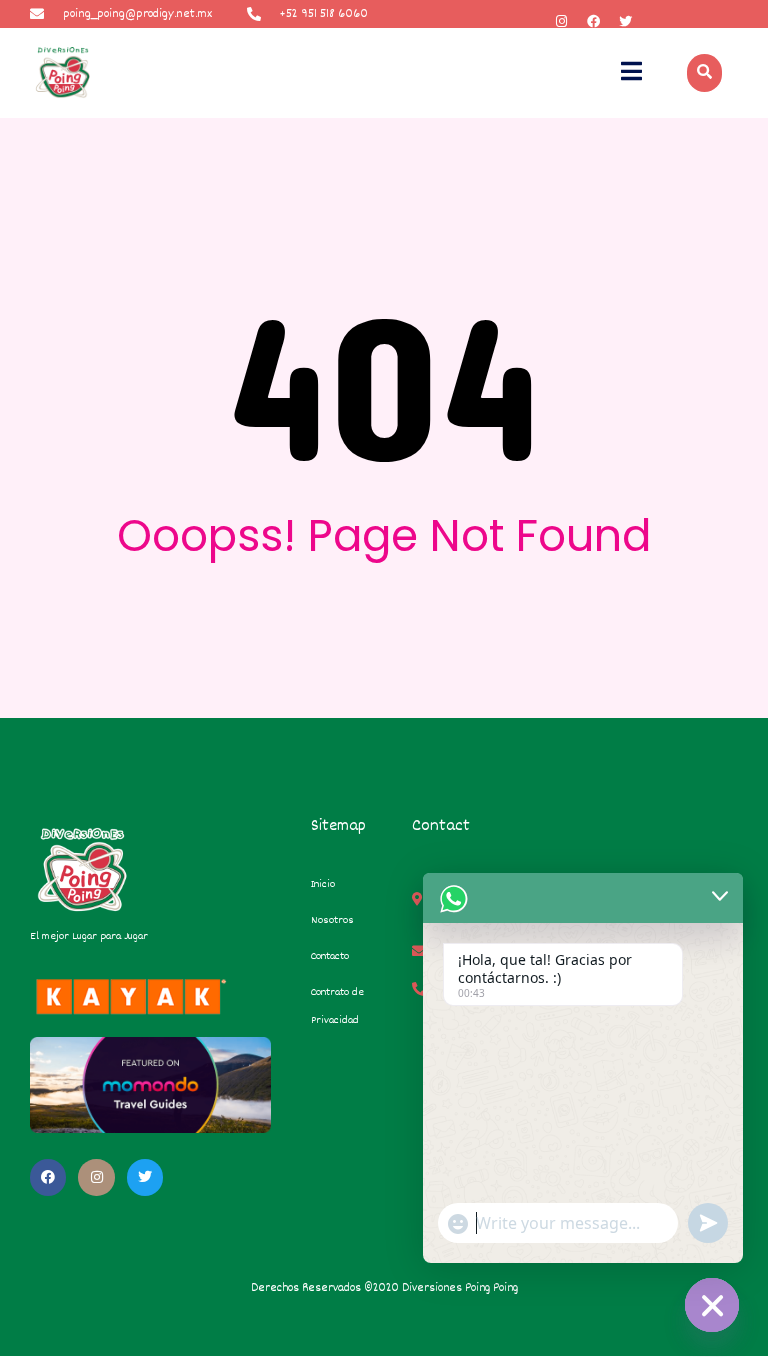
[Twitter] (625, 21)
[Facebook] (593, 21)
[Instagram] (561, 21)
